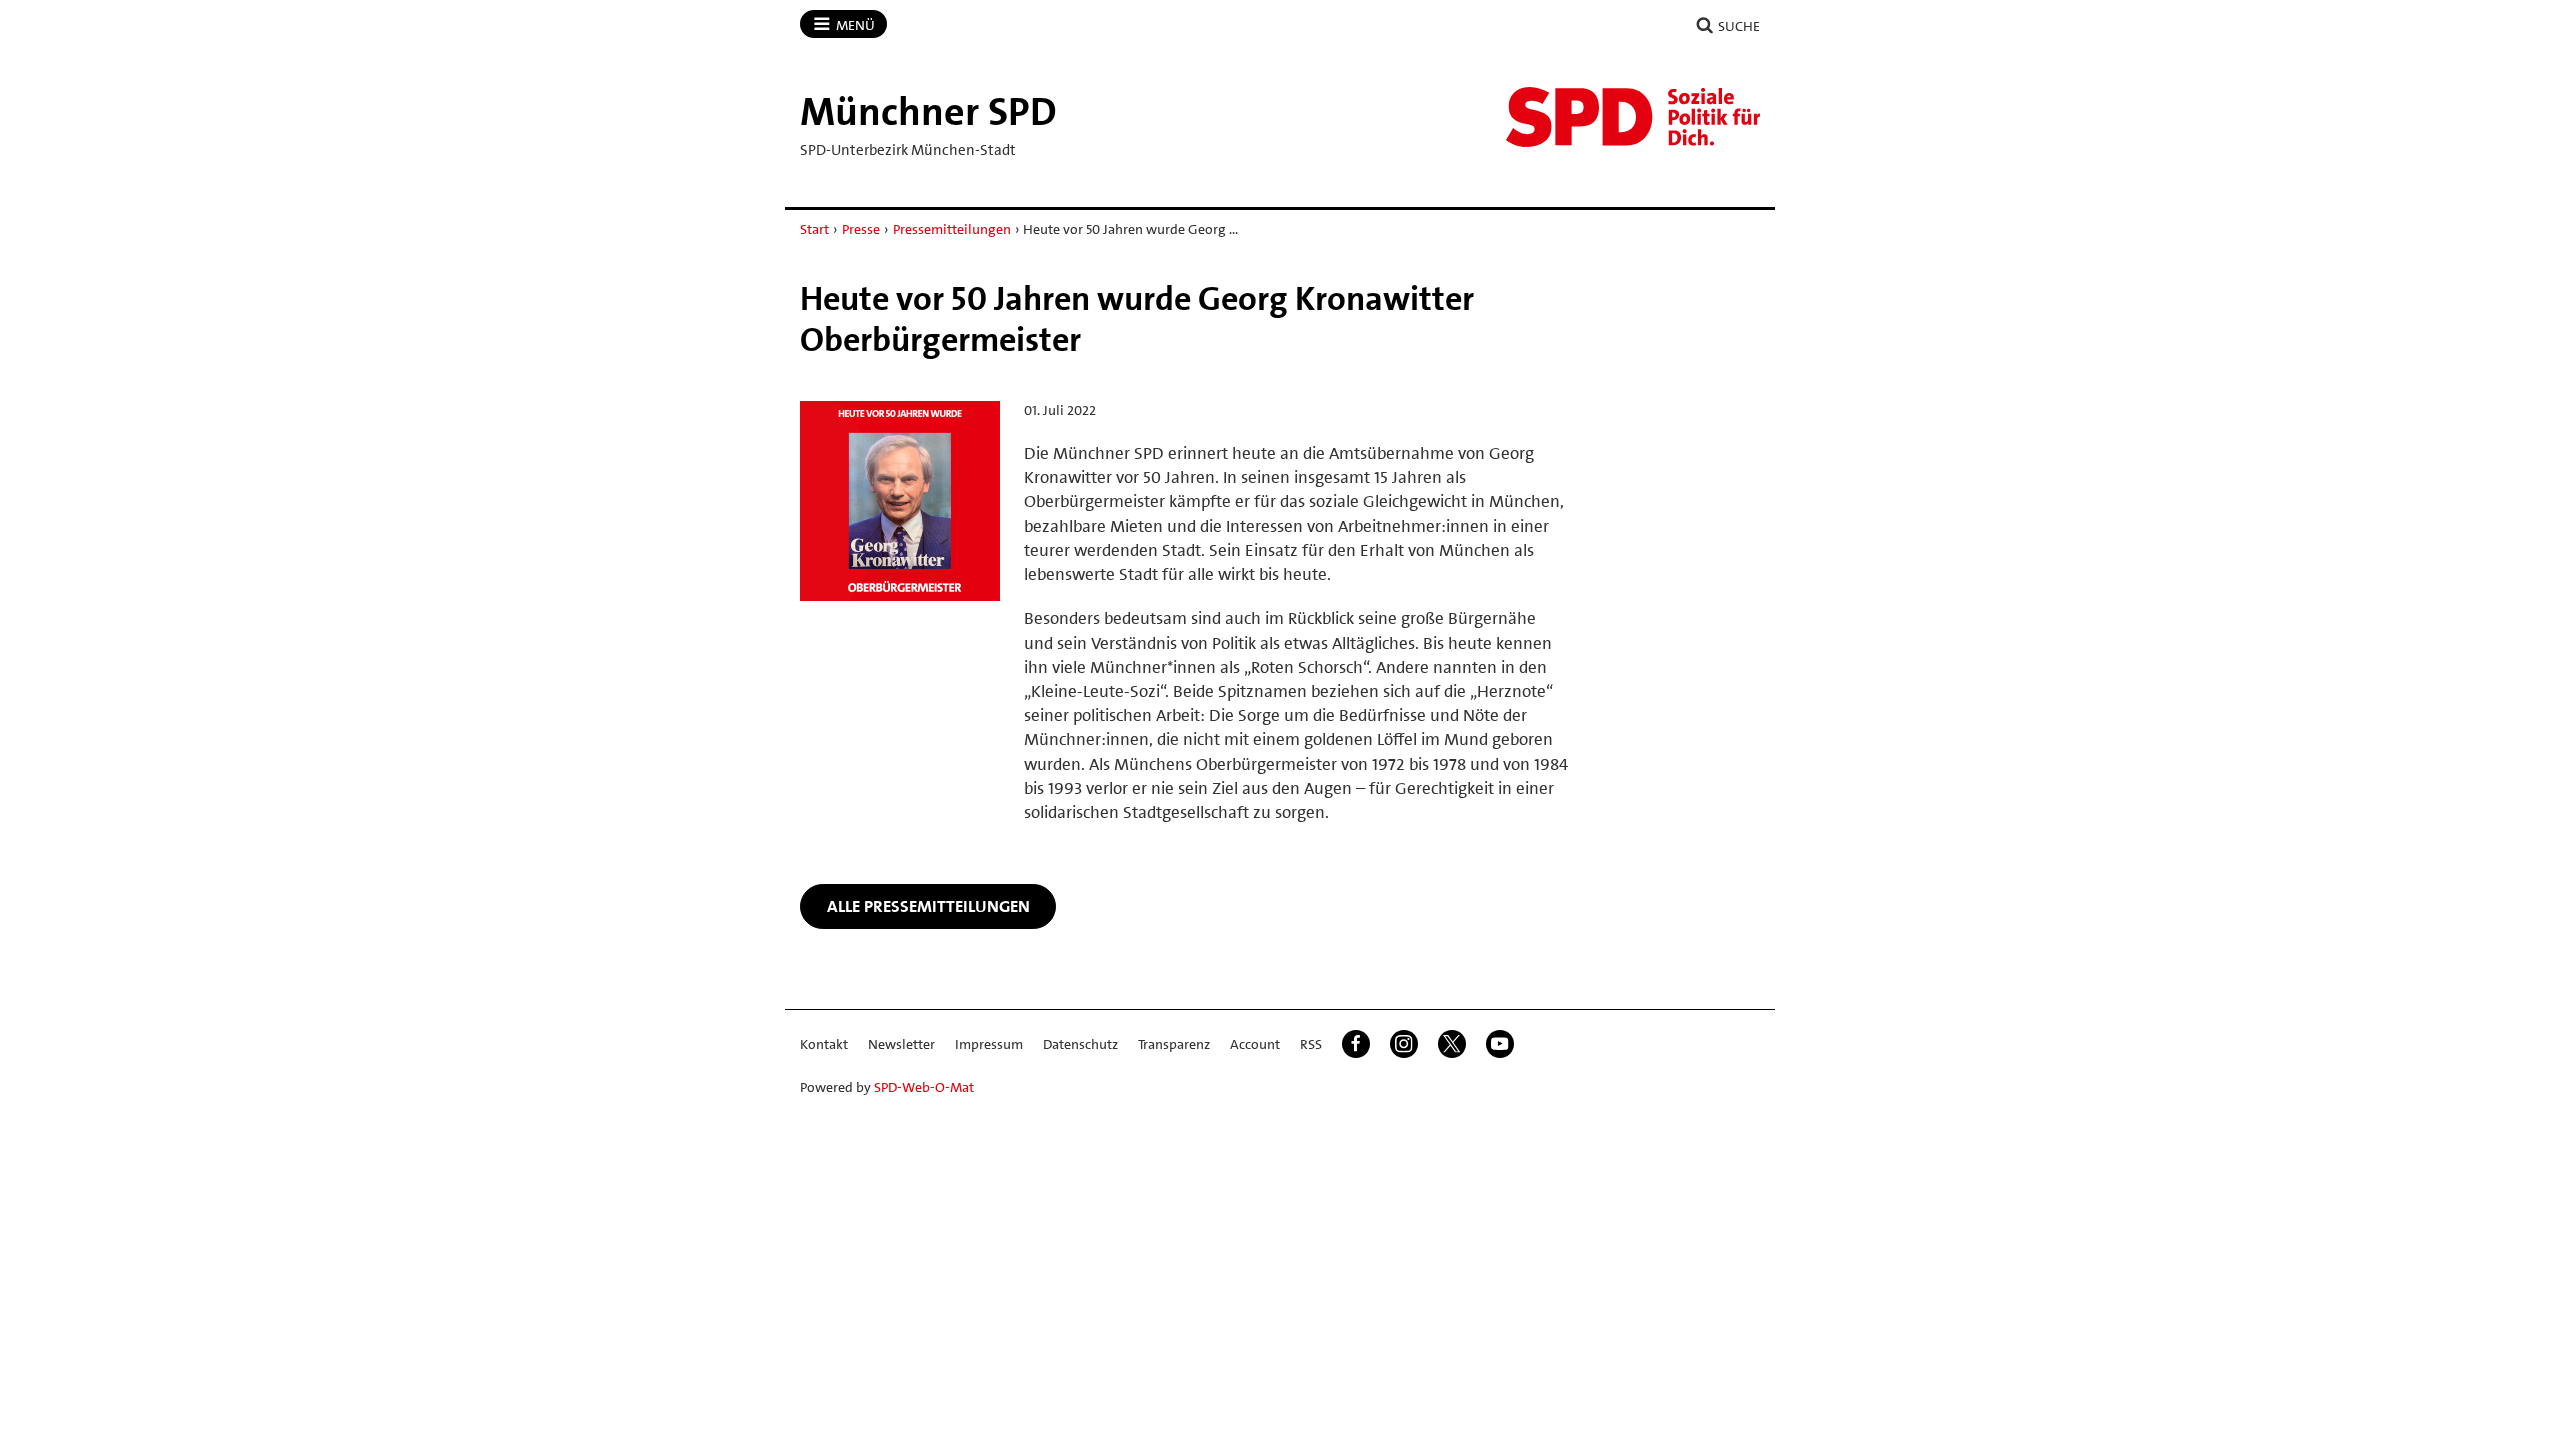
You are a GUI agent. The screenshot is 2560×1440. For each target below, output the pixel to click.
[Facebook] (1356, 1044)
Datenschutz (1080, 1044)
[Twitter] (1452, 1044)
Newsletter (901, 1044)
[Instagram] (1404, 1044)
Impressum (989, 1044)
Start (814, 229)
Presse (861, 229)
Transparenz (1174, 1044)
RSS (1311, 1044)
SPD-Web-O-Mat (924, 1087)
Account (1255, 1044)
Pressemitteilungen (952, 229)
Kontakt (824, 1044)
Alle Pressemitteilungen (928, 906)
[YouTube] (1500, 1044)
